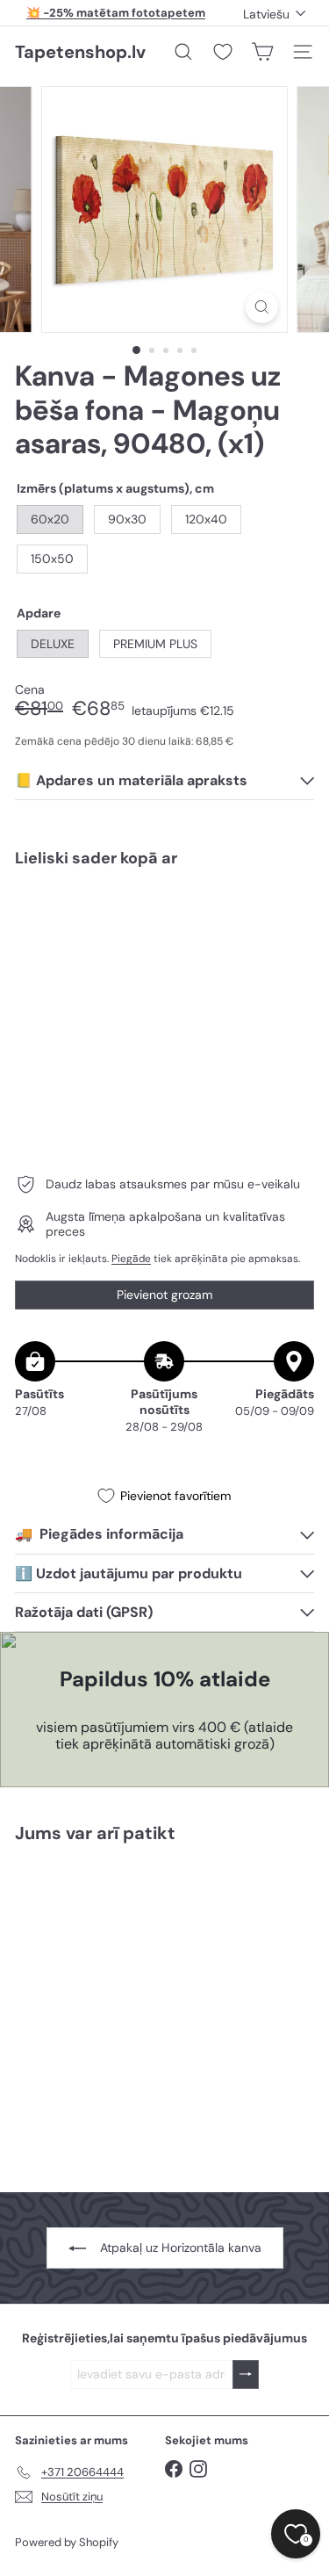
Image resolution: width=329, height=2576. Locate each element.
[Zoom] (262, 307)
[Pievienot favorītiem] (291, 918)
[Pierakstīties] (246, 2374)
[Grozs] (262, 52)
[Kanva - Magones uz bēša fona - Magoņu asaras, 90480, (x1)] (164, 944)
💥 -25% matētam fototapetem (116, 13)
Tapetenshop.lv (80, 52)
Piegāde (131, 1259)
